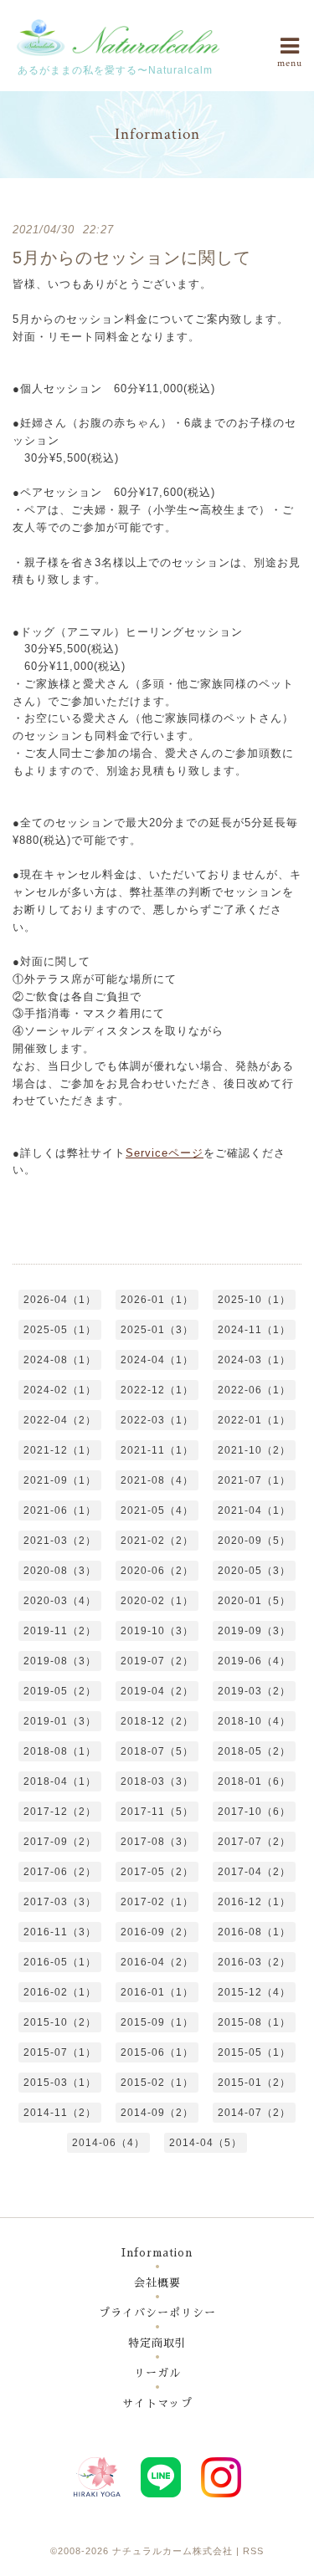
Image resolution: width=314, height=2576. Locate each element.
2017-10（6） (254, 1812)
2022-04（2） (60, 1420)
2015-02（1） (157, 2083)
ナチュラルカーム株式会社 (172, 2551)
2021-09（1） (60, 1480)
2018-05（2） (254, 1751)
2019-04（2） (157, 1691)
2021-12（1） (60, 1450)
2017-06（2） (60, 1872)
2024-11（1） (254, 1330)
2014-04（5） (206, 2143)
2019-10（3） (157, 1631)
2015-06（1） (157, 2052)
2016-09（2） (157, 1932)
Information (157, 2253)
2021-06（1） (60, 1510)
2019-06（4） (254, 1661)
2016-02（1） (60, 1992)
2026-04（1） (60, 1300)
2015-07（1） (60, 2052)
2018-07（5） (157, 1751)
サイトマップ (157, 2403)
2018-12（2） (157, 1721)
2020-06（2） (157, 1571)
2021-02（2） (157, 1541)
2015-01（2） (254, 2083)
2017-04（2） (254, 1872)
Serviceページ (165, 1153)
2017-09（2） (60, 1842)
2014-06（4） (108, 2143)
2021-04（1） (254, 1510)
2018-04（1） (60, 1781)
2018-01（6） (254, 1781)
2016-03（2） (254, 1962)
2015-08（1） (254, 2022)
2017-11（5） (157, 1812)
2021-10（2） (254, 1450)
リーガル (157, 2373)
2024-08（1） (60, 1360)
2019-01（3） (60, 1721)
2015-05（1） (254, 2052)
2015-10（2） (60, 2022)
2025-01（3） (157, 1330)
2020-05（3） (254, 1571)
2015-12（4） (254, 1992)
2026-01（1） (157, 1300)
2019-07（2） (157, 1661)
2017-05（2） (157, 1872)
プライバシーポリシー (157, 2313)
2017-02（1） (157, 1902)
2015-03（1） (60, 2083)
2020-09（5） (254, 1541)
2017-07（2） (254, 1842)
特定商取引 (157, 2343)
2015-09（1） (157, 2022)
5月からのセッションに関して (132, 258)
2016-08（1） (254, 1932)
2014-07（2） (254, 2113)
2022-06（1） (254, 1390)
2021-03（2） (60, 1541)
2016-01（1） (157, 1992)
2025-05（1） (60, 1330)
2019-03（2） (254, 1691)
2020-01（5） (254, 1601)
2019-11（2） (60, 1631)
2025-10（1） (254, 1300)
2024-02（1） (60, 1390)
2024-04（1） (157, 1360)
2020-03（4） (60, 1601)
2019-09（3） (254, 1631)
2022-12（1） (157, 1390)
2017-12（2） (60, 1812)
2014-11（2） (60, 2113)
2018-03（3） (157, 1781)
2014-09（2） (157, 2113)
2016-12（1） (254, 1902)
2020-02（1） (157, 1601)
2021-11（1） (157, 1450)
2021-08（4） (157, 1480)
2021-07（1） (254, 1480)
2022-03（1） (157, 1420)
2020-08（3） (60, 1571)
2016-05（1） (60, 1962)
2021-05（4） (157, 1510)
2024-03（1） (254, 1360)
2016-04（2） (157, 1962)
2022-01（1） (254, 1420)
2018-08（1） (60, 1751)
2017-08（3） (157, 1842)
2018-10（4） (254, 1721)
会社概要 (157, 2283)
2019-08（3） (60, 1661)
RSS (253, 2551)
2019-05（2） (60, 1691)
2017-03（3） (60, 1902)
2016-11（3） (60, 1932)
